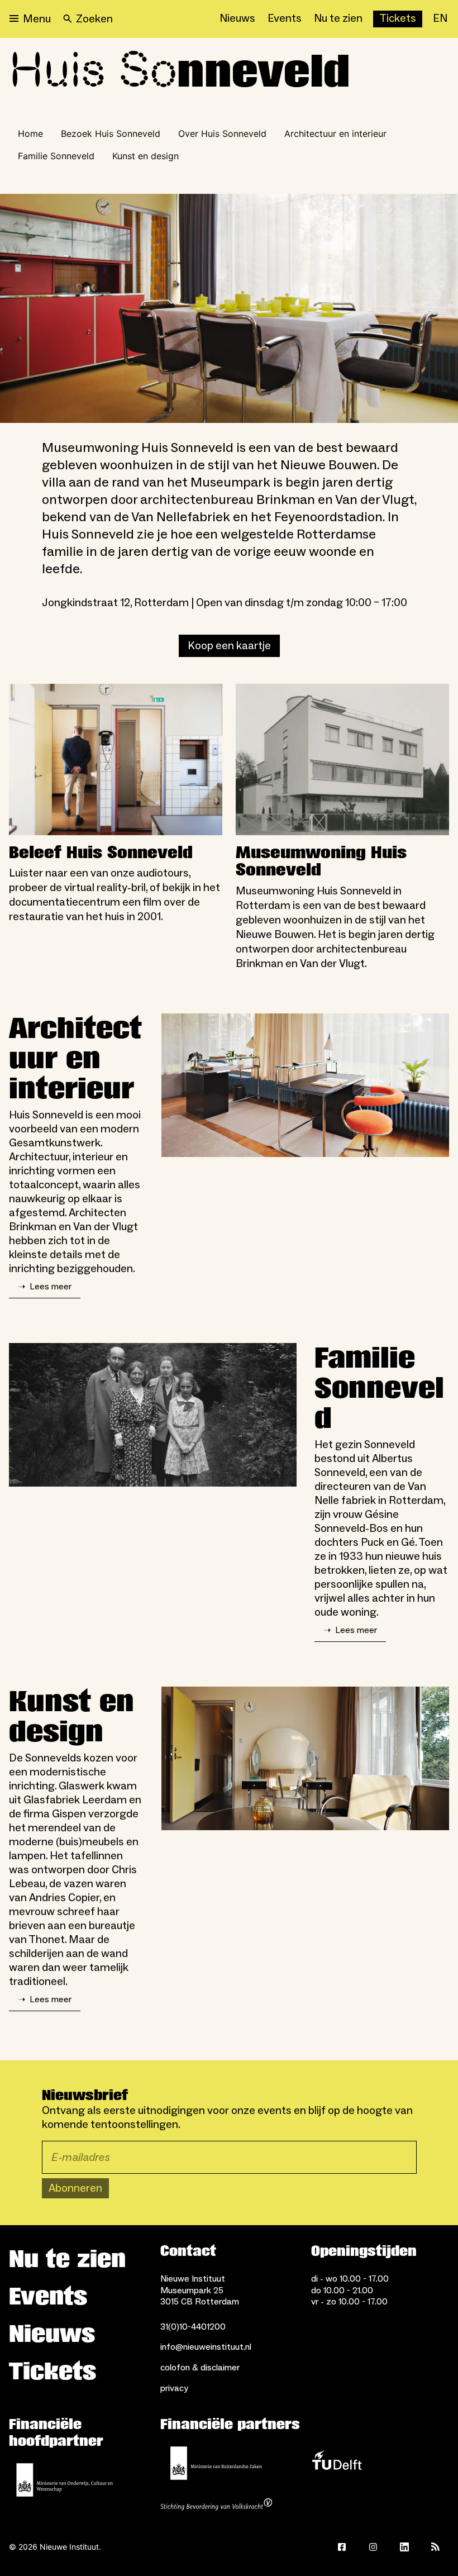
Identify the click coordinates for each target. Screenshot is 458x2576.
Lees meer (45, 1287)
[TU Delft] (337, 2463)
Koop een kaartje (229, 646)
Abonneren (75, 2188)
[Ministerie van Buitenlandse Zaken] (216, 2463)
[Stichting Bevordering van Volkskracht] (216, 2506)
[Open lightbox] (229, 308)
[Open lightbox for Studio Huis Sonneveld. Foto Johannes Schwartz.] (305, 1085)
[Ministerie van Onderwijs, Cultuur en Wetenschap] (65, 2480)
